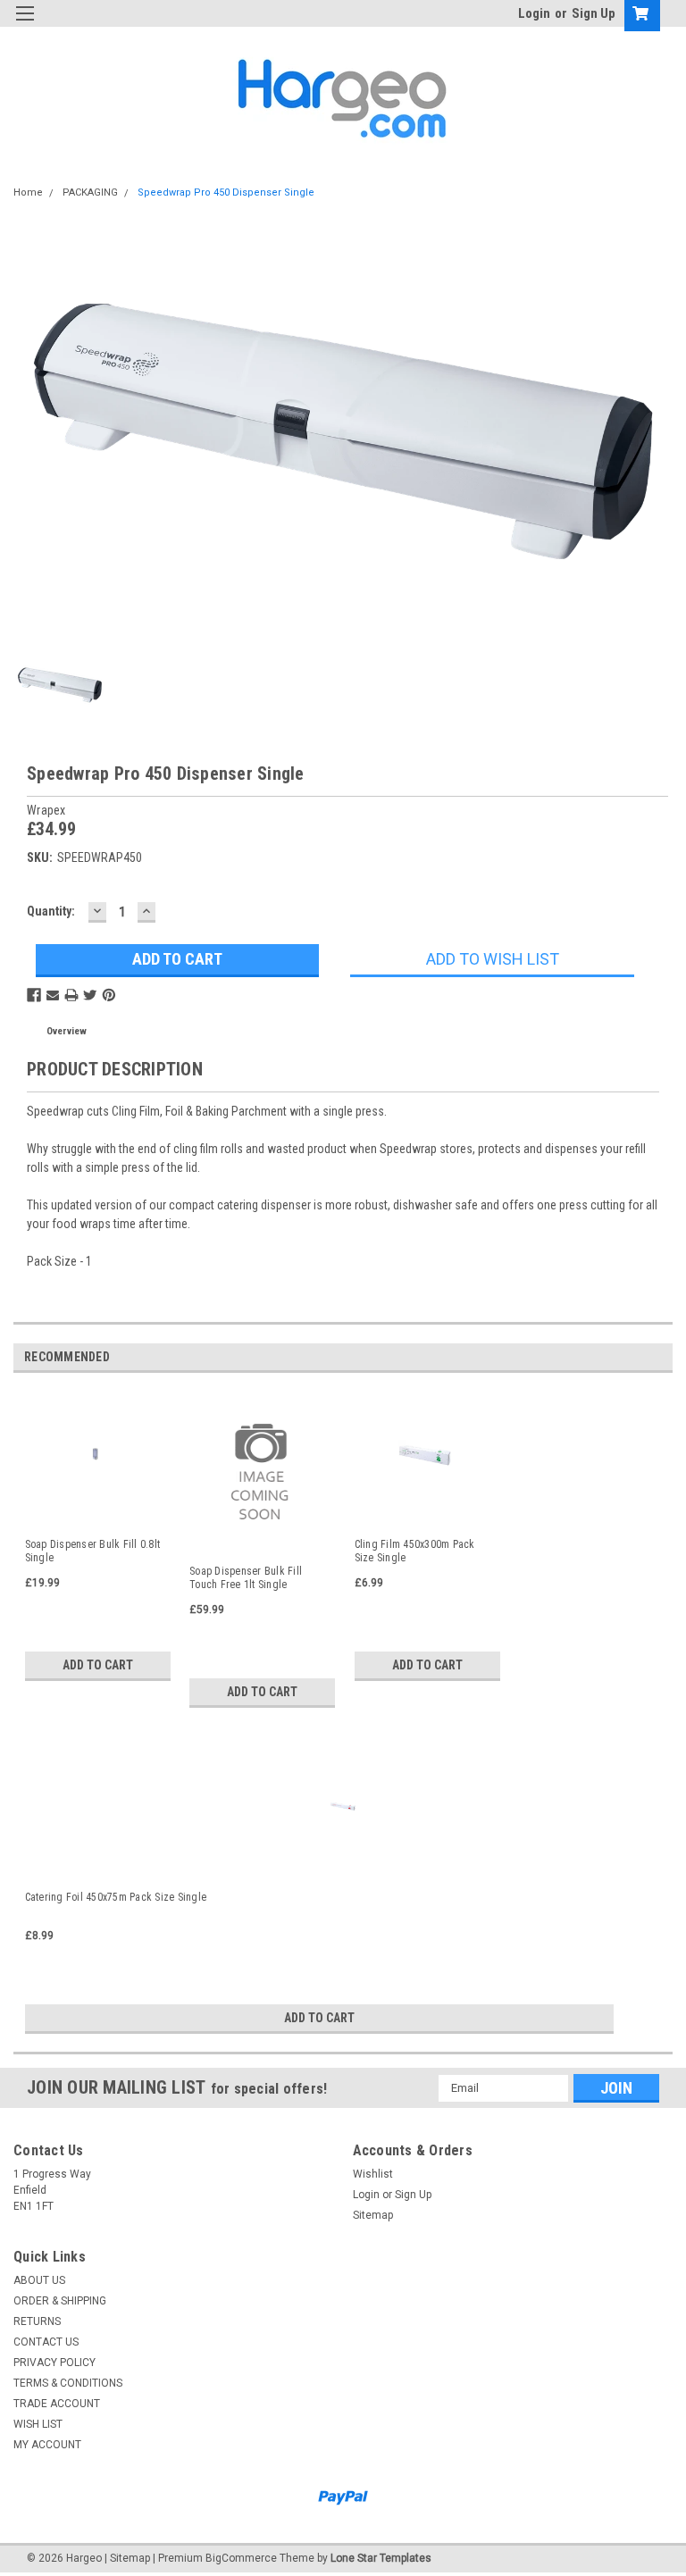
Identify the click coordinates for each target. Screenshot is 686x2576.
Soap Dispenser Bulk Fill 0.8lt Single (93, 1551)
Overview (67, 1031)
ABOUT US (39, 2280)
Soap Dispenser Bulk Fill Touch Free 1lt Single (246, 1578)
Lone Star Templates (381, 2558)
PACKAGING (90, 192)
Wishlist (373, 2174)
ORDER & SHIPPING (60, 2301)
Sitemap (373, 2215)
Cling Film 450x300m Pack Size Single (415, 1551)
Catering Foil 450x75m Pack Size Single (116, 1897)
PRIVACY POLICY (54, 2363)
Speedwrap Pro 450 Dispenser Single (226, 192)
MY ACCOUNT (47, 2445)
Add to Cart (98, 1665)
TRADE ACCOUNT (57, 2404)
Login (534, 13)
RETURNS (37, 2321)
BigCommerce (241, 2558)
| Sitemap (127, 2558)
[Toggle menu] (25, 25)
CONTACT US (46, 2342)
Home (28, 192)
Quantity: (51, 911)
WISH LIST (38, 2424)
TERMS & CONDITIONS (68, 2383)
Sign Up (594, 13)
